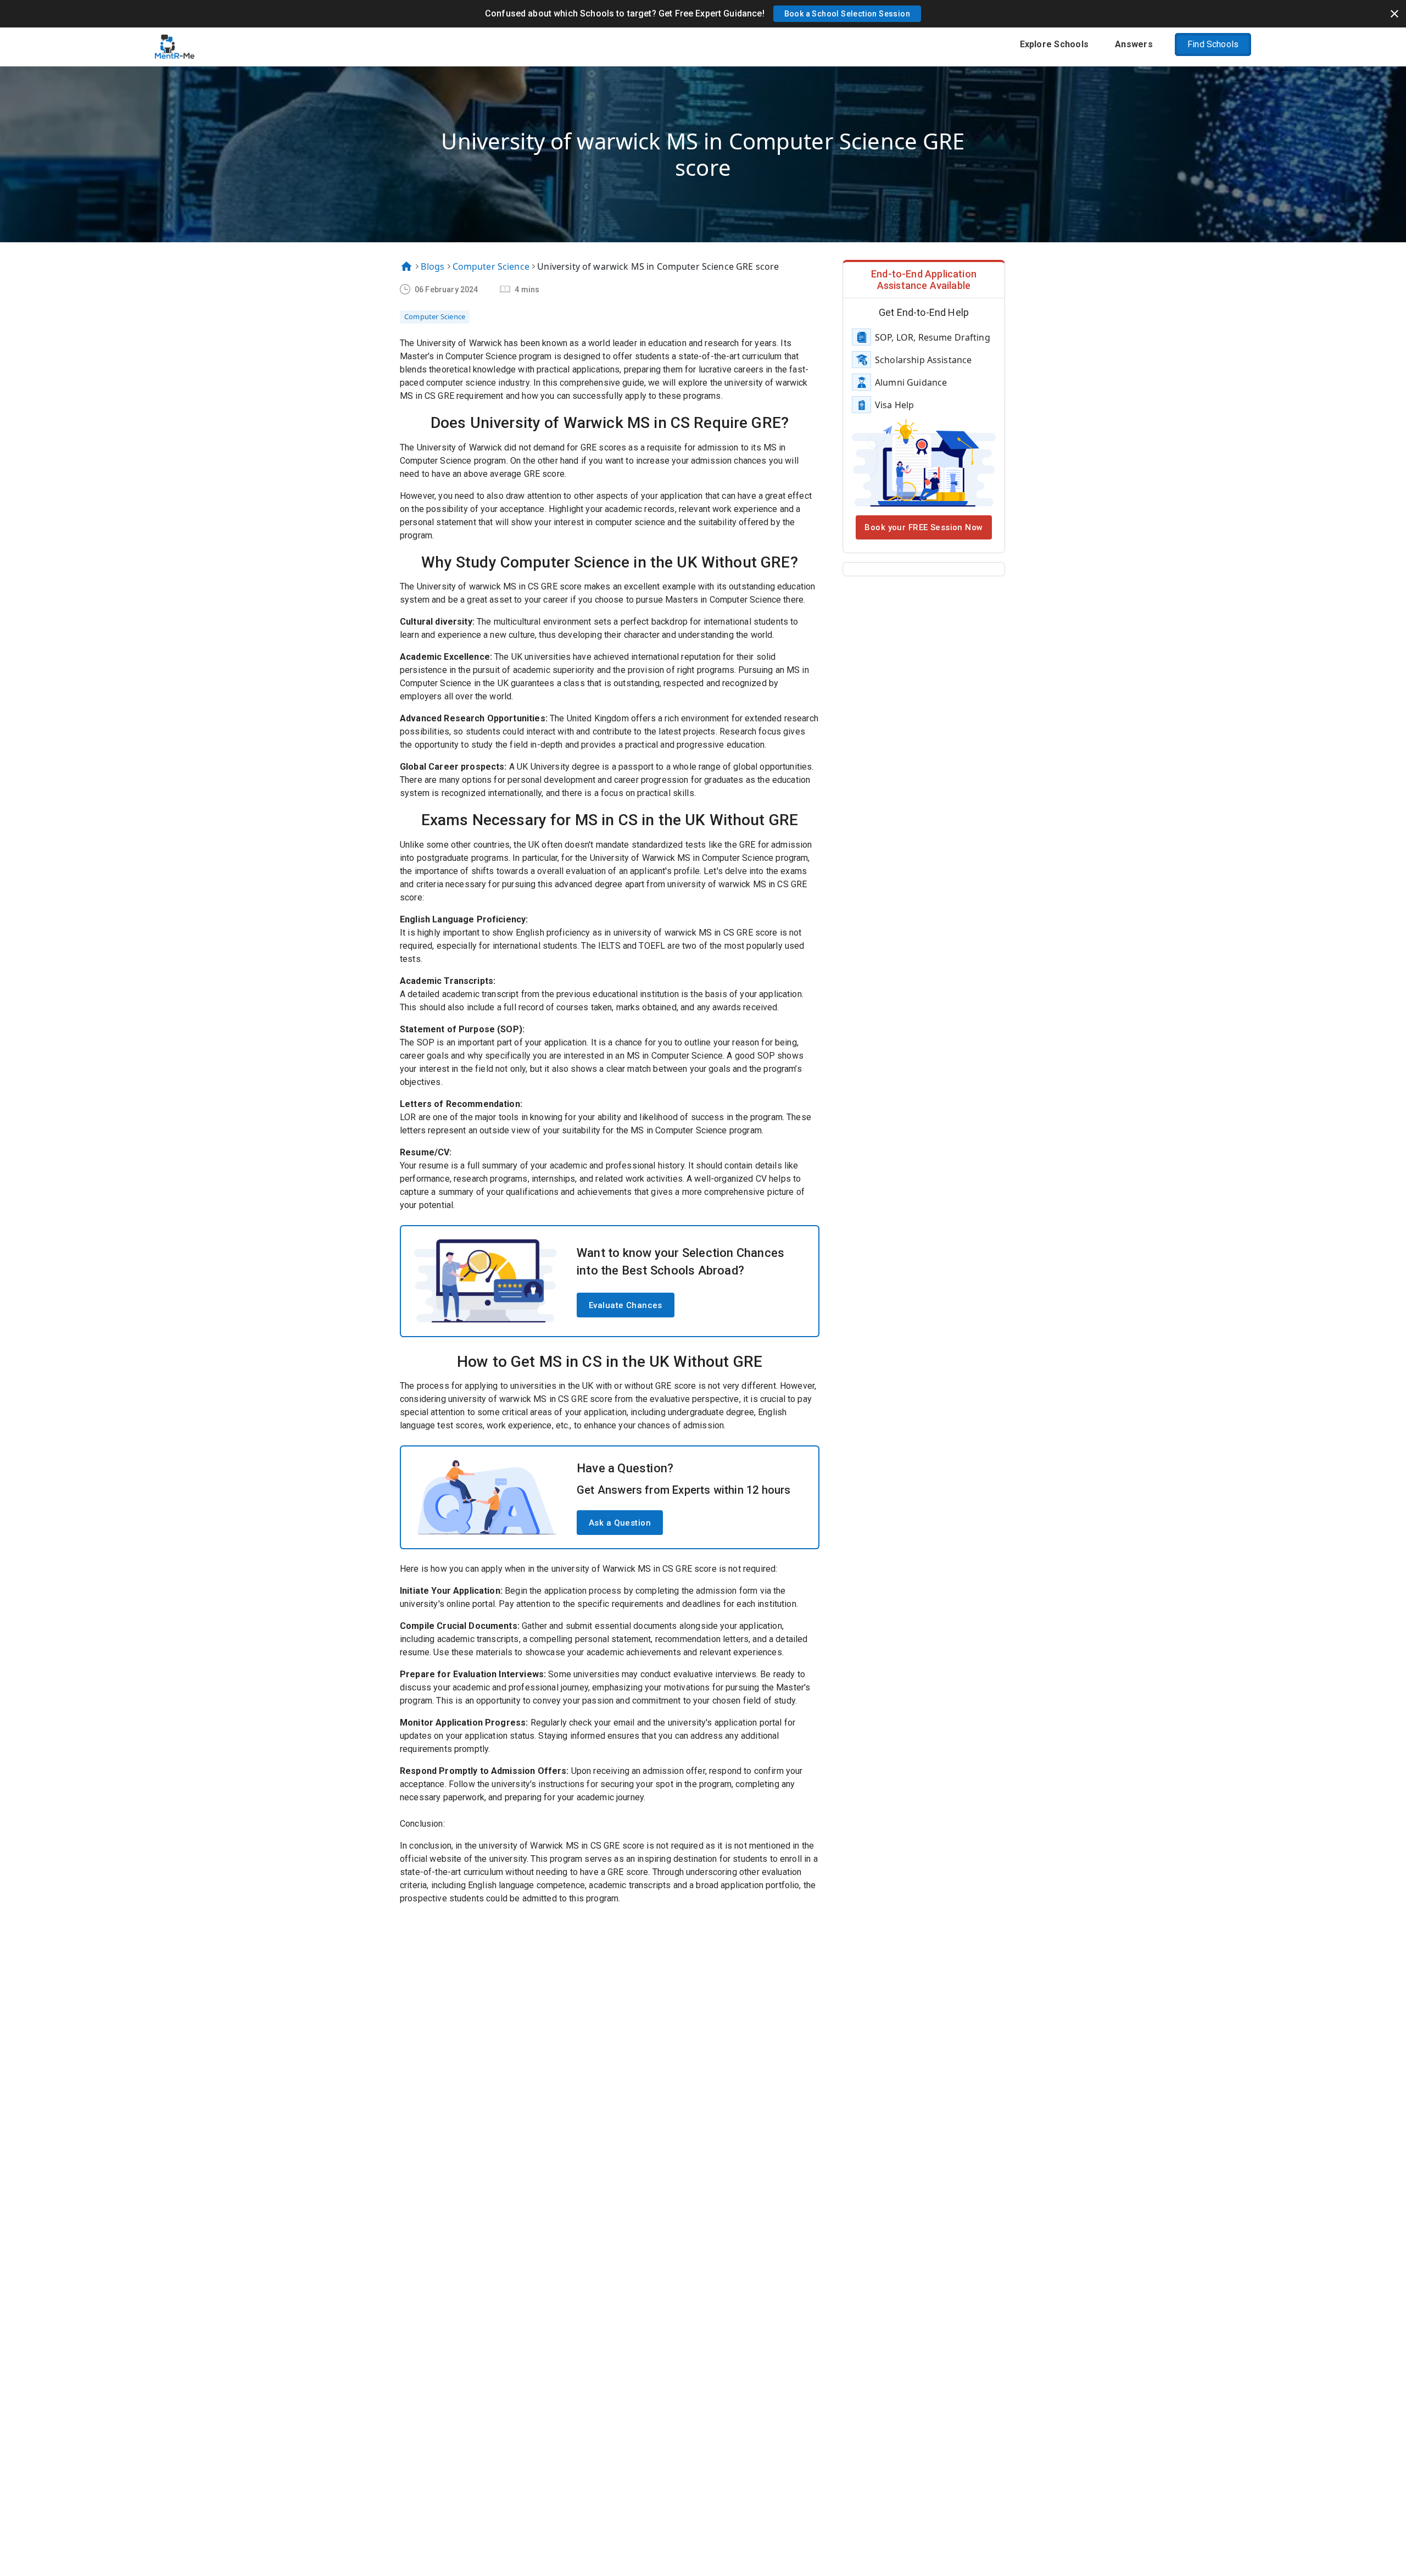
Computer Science (491, 266)
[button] (847, 14)
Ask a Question (620, 1523)
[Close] (1394, 14)
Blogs (433, 266)
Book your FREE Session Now (924, 527)
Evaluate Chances (626, 1305)
